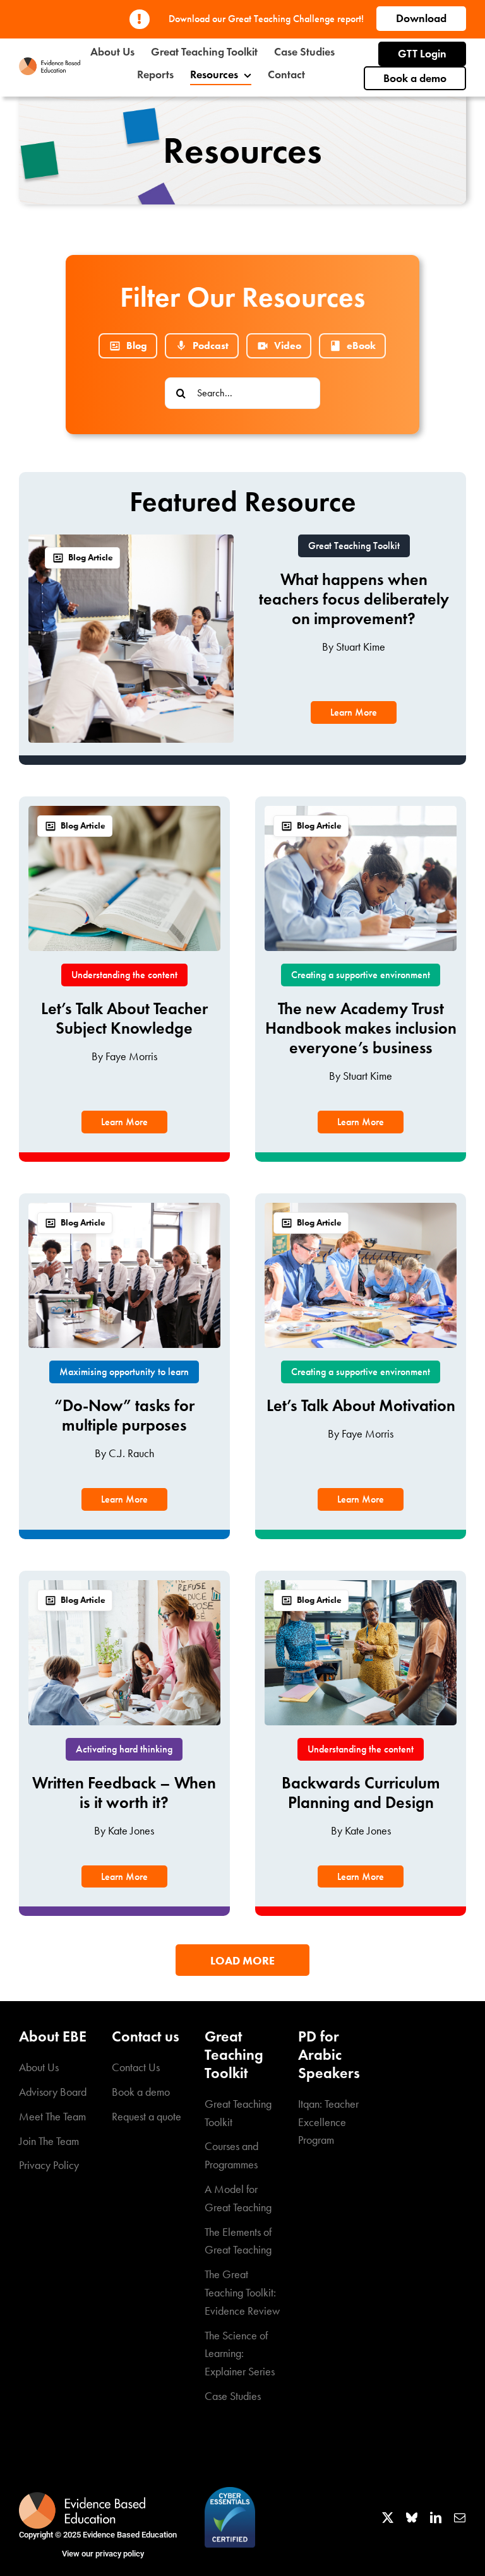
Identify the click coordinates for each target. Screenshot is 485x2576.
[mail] (460, 2517)
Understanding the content (124, 975)
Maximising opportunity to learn (124, 1372)
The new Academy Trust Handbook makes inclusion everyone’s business (361, 1028)
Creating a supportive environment (361, 975)
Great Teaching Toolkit (354, 546)
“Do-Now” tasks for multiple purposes (124, 1415)
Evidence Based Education (130, 2535)
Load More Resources (242, 1965)
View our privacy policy (103, 2554)
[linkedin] (436, 2517)
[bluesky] (412, 2517)
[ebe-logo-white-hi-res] (82, 2498)
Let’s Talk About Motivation (361, 1405)
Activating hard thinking (124, 1749)
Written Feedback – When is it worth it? (124, 1793)
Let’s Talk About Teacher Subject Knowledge (124, 1018)
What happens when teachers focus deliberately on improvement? (354, 599)
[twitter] (388, 2517)
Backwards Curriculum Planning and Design (361, 1793)
